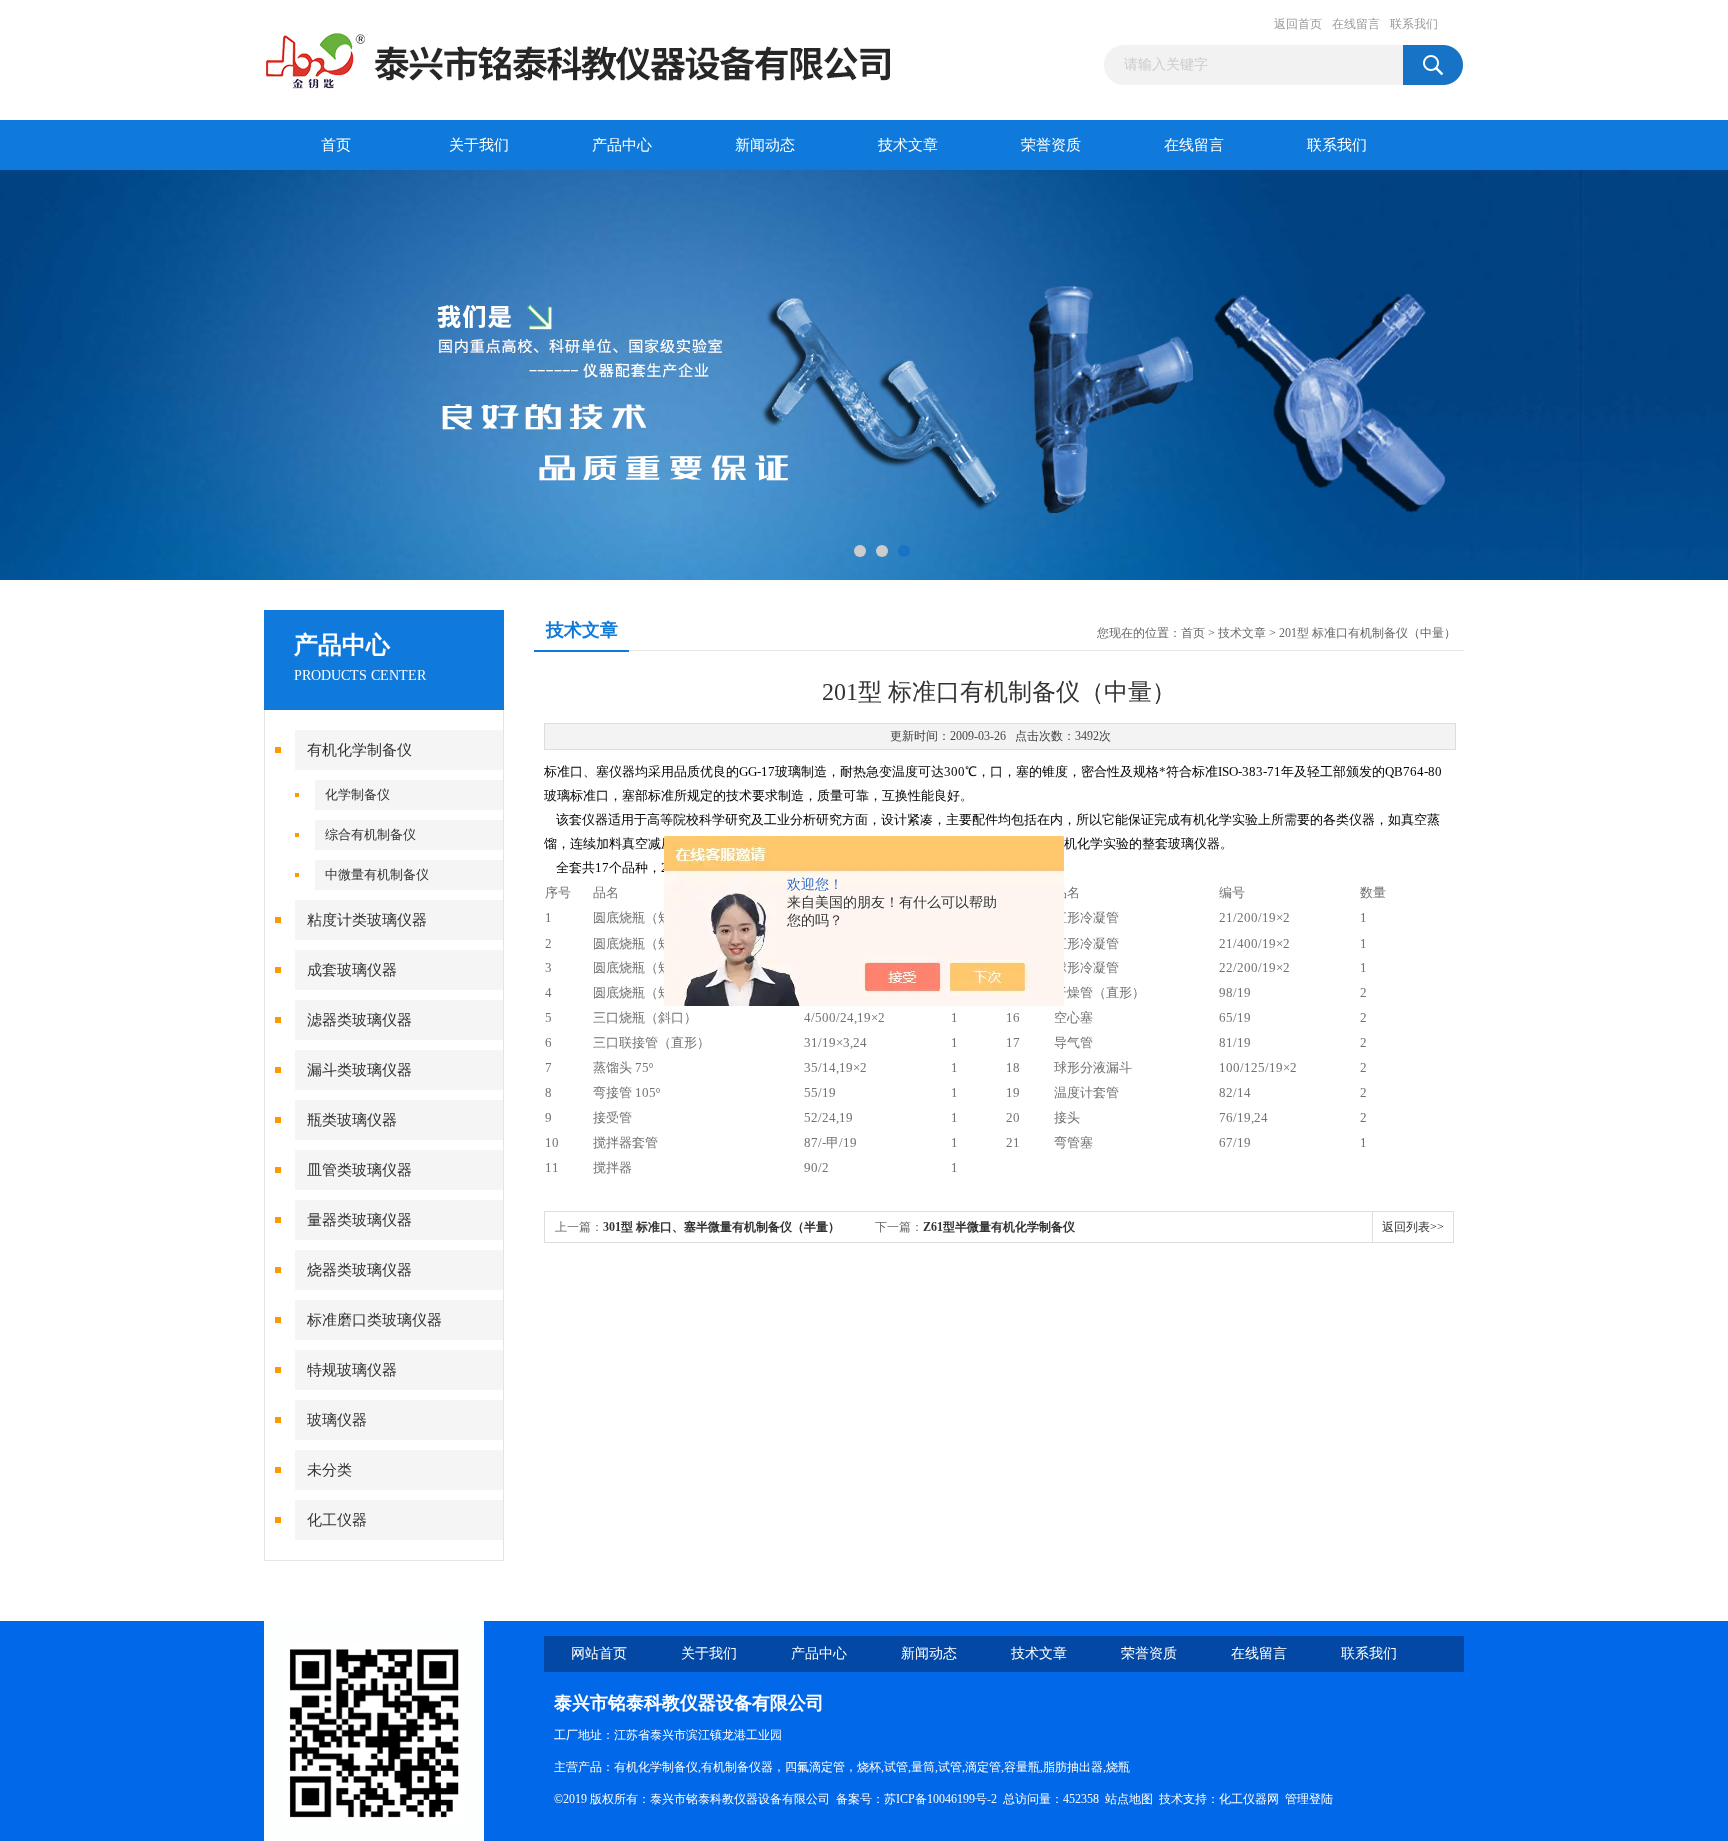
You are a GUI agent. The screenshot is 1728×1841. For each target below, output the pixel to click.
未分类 (329, 1470)
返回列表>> (1413, 1227)
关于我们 (479, 145)
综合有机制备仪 (370, 834)
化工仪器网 (1249, 1799)
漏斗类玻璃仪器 (359, 1070)
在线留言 (1356, 24)
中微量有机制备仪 (377, 874)
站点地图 (1129, 1799)
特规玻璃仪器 (352, 1370)
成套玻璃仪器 (352, 970)
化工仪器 (337, 1520)
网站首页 (599, 1653)
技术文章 (908, 145)
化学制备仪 (357, 794)
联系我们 (1414, 24)
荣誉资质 (1051, 145)
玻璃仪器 (337, 1420)
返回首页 (1298, 24)
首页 (336, 145)
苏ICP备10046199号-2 (940, 1799)
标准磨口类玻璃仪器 (374, 1320)
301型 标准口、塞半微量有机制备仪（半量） (721, 1227)
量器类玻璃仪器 (359, 1220)
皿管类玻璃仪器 (359, 1170)
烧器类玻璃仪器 (359, 1270)
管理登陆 (1309, 1799)
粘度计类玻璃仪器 (367, 920)
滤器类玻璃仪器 (359, 1020)
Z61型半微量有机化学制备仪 (999, 1227)
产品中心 (622, 145)
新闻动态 (765, 145)
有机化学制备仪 (359, 750)
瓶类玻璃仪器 (352, 1120)
